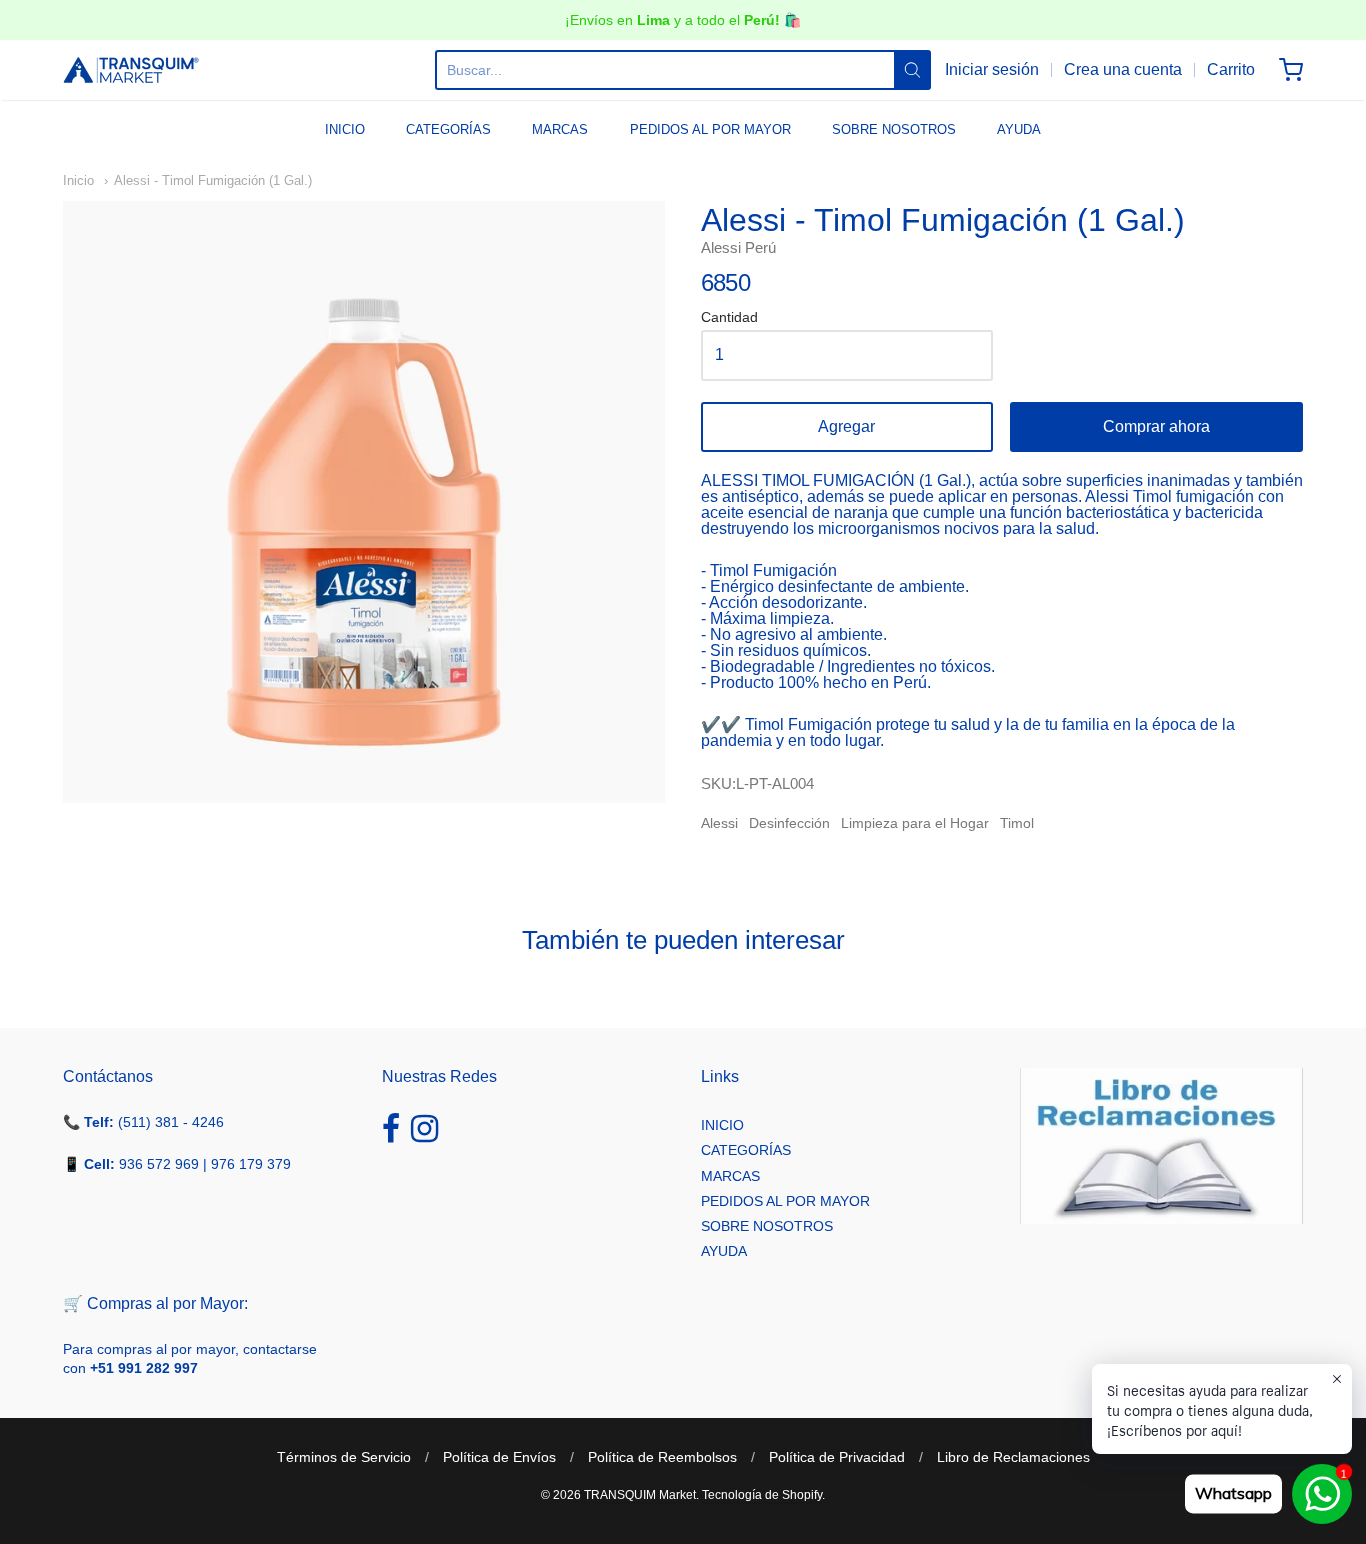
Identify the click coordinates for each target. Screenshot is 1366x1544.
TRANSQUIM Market (640, 1495)
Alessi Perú (738, 247)
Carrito (1231, 69)
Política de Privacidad (837, 1457)
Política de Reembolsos (662, 1457)
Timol (1017, 823)
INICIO (345, 129)
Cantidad (729, 317)
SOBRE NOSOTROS (894, 129)
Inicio (78, 180)
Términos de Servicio (344, 1457)
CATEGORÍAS (448, 129)
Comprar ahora (1156, 426)
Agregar (846, 426)
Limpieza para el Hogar (915, 823)
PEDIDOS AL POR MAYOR (710, 129)
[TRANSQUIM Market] (131, 70)
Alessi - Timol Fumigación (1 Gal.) (213, 180)
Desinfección (789, 823)
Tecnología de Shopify (762, 1495)
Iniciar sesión (992, 69)
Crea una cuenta (1123, 69)
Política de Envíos (499, 1457)
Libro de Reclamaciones (1013, 1457)
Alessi (719, 823)
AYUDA (1019, 129)
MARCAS (560, 129)
